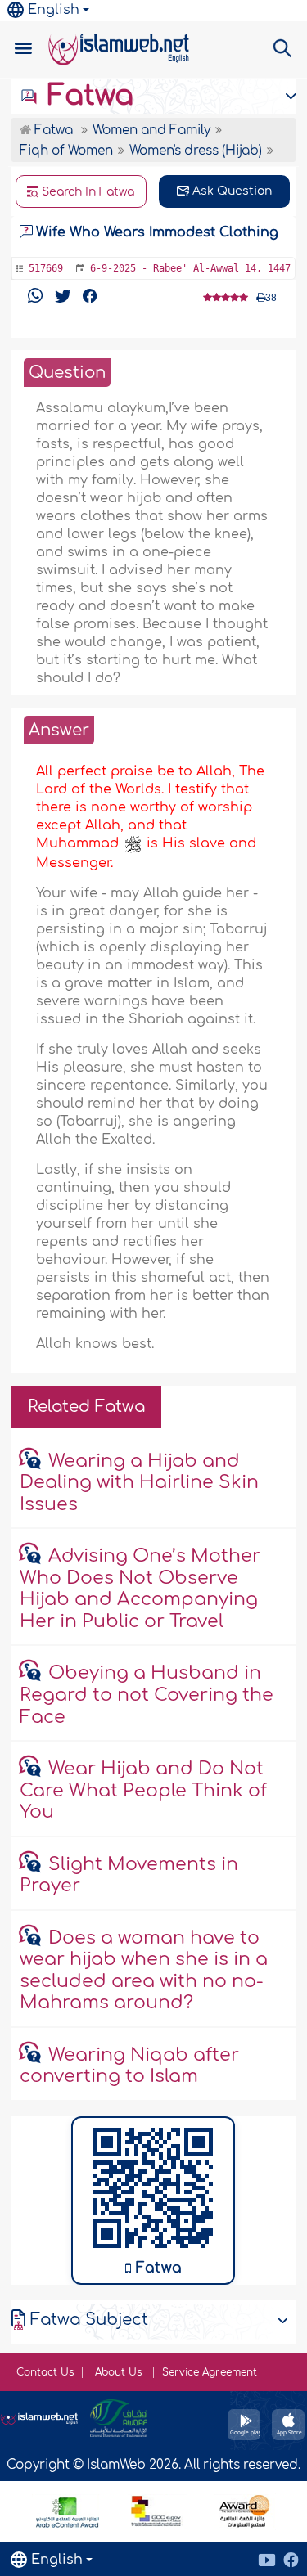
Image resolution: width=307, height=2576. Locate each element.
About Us (120, 2372)
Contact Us (45, 2372)
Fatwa (86, 96)
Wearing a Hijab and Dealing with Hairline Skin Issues (139, 1483)
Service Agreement (210, 2372)
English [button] (54, 10)
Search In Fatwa (86, 192)
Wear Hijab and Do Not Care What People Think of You (143, 1790)
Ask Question (230, 191)
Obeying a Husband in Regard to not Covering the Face (147, 1695)
